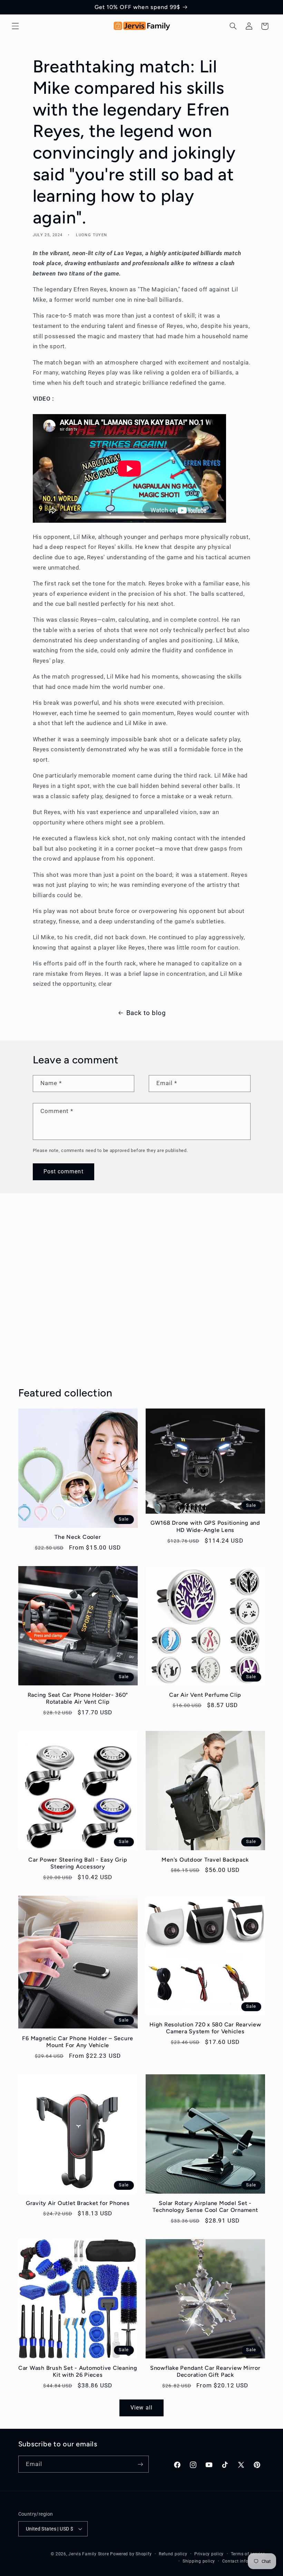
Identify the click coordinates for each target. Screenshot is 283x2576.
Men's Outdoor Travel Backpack (205, 1860)
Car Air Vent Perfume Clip (205, 1695)
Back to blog (146, 1013)
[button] (15, 26)
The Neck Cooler (78, 1537)
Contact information (244, 2561)
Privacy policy (209, 2554)
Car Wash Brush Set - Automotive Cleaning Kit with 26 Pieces (78, 2371)
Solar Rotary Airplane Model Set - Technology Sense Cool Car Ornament (205, 2207)
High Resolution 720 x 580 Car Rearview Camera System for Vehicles (205, 2028)
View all (141, 2408)
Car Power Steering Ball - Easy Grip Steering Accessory (78, 1863)
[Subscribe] (140, 2464)
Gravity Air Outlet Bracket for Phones (78, 2203)
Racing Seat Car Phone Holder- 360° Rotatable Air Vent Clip (78, 1698)
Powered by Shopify (131, 2554)
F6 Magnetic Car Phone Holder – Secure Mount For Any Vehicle (78, 2042)
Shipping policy (199, 2561)
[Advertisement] (141, 1301)
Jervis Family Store (89, 2554)
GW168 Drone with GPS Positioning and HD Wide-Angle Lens (205, 1526)
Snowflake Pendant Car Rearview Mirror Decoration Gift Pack (205, 2371)
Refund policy (173, 2554)
